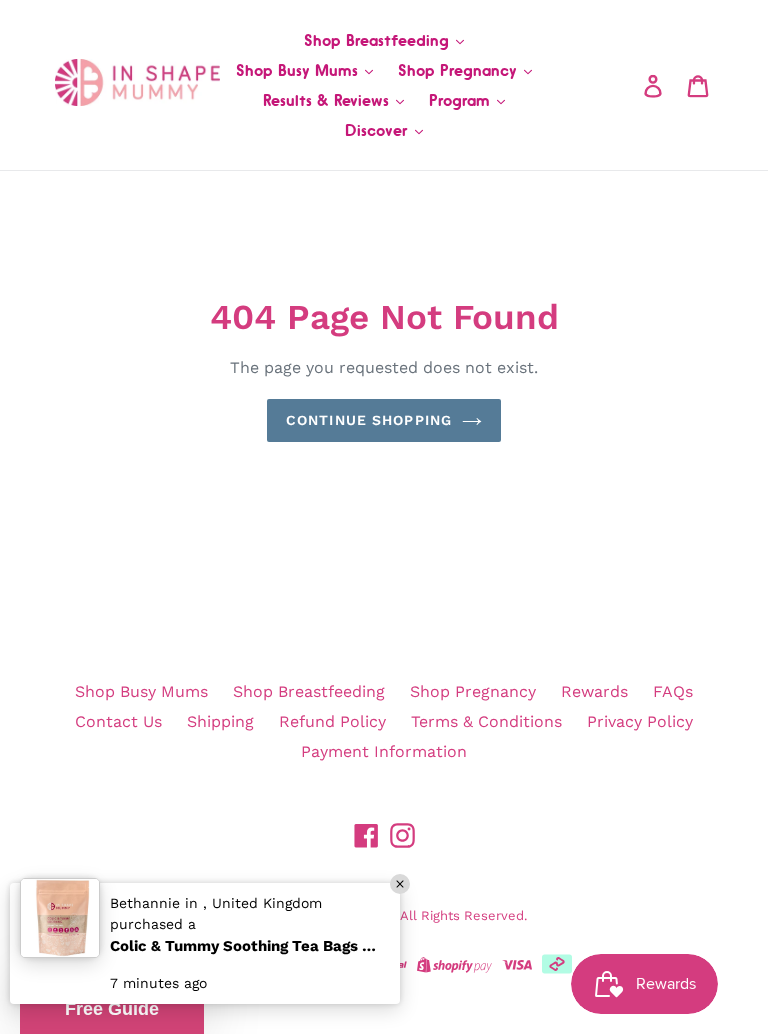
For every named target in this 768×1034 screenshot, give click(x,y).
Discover (379, 130)
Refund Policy (332, 721)
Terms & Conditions (486, 721)
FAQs (673, 691)
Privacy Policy (640, 721)
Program (462, 100)
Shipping (220, 721)
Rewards (594, 691)
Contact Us (118, 721)
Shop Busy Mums (299, 70)
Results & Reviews (328, 100)
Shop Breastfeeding (379, 40)
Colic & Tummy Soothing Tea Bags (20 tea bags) (245, 946)
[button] (112, 1009)
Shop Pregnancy (460, 70)
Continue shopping (369, 420)
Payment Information (384, 751)
